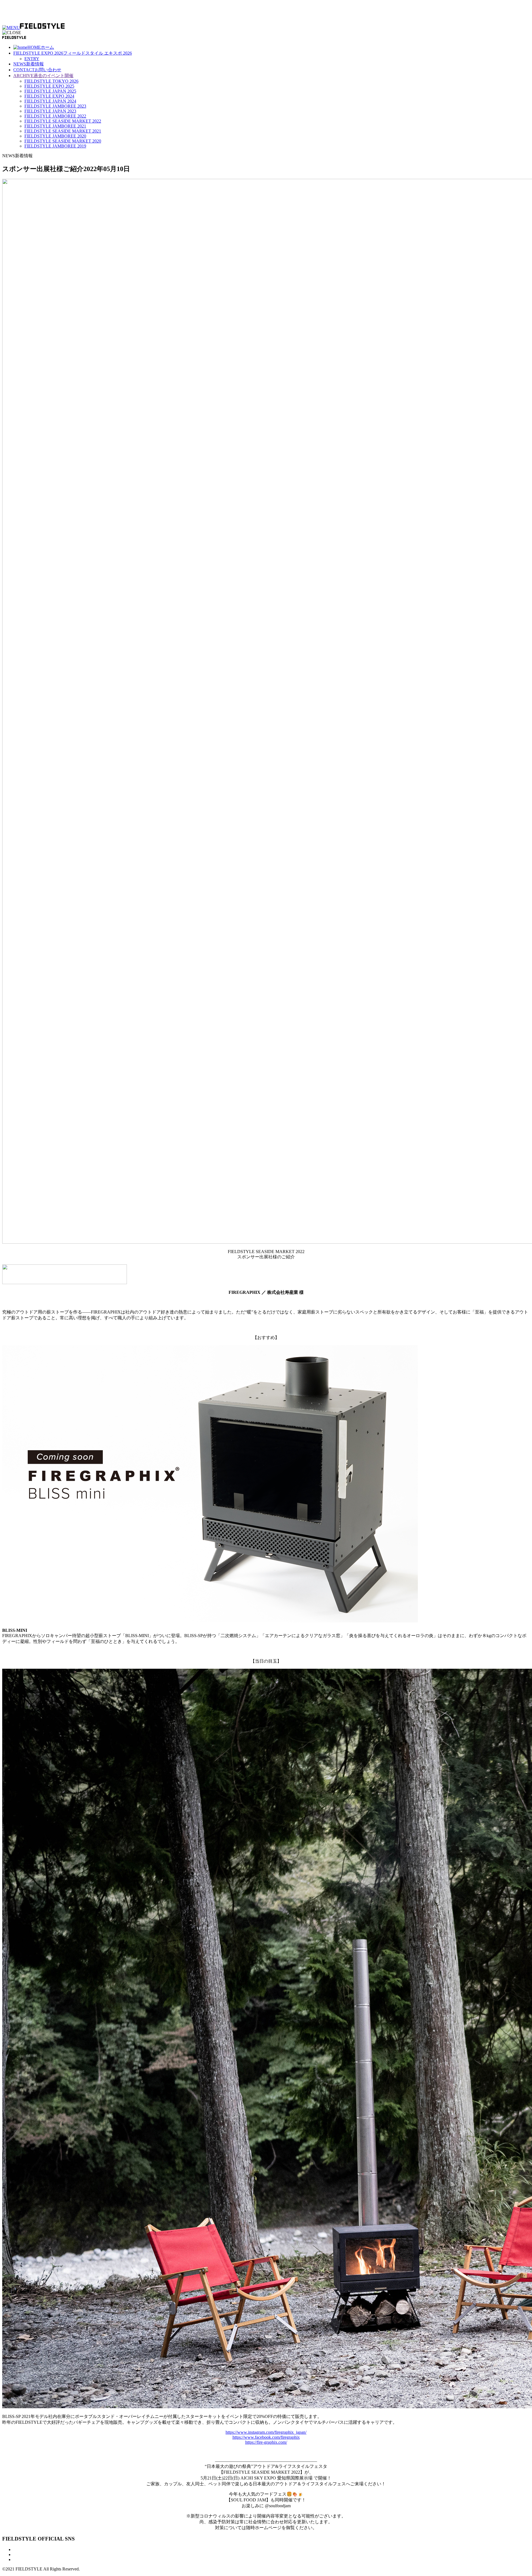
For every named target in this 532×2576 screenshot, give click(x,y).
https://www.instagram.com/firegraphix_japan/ (266, 2432)
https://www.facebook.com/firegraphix (266, 2437)
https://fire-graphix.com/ (266, 2442)
